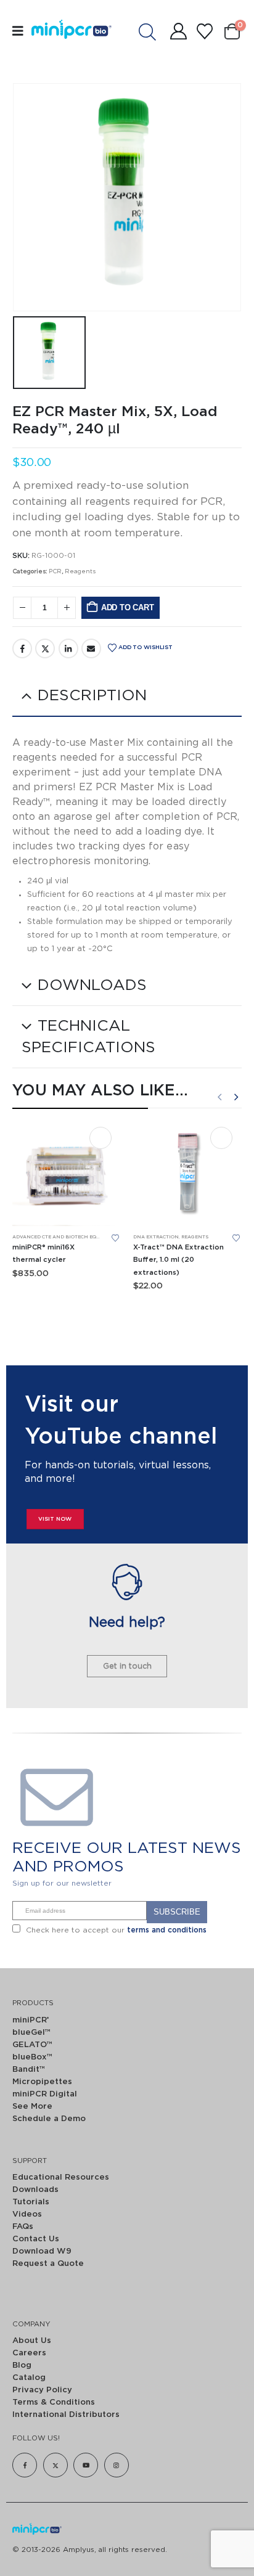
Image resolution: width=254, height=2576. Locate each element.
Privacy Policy (42, 2390)
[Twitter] (55, 2465)
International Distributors (66, 2415)
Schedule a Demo (49, 2119)
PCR (55, 571)
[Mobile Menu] (22, 31)
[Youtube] (86, 2465)
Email (91, 648)
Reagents (80, 571)
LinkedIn (68, 648)
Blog (22, 2365)
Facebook (22, 648)
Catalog (29, 2378)
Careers (29, 2353)
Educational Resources (61, 2177)
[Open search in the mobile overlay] (154, 31)
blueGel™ (31, 2033)
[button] (219, 1097)
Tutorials (31, 2202)
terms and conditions (167, 1930)
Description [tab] (92, 696)
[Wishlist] (204, 31)
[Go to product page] (67, 1172)
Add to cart (128, 607)
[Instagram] (117, 2465)
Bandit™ (29, 2070)
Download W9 (42, 2251)
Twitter (45, 648)
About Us (32, 2341)
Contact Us (36, 2239)
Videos (27, 2214)
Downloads (35, 2190)
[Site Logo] (58, 31)
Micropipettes (42, 2082)
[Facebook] (25, 2465)
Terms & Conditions (54, 2402)
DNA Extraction (156, 1237)
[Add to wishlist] (115, 1238)
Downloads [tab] (92, 985)
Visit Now (55, 1519)
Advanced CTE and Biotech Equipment (66, 1237)
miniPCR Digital (45, 2094)
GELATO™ (32, 2045)
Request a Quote (48, 2264)
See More (32, 2107)
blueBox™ (32, 2057)
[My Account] (178, 31)
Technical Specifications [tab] (88, 1037)
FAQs (23, 2227)
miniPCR (31, 2020)
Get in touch (127, 1666)
